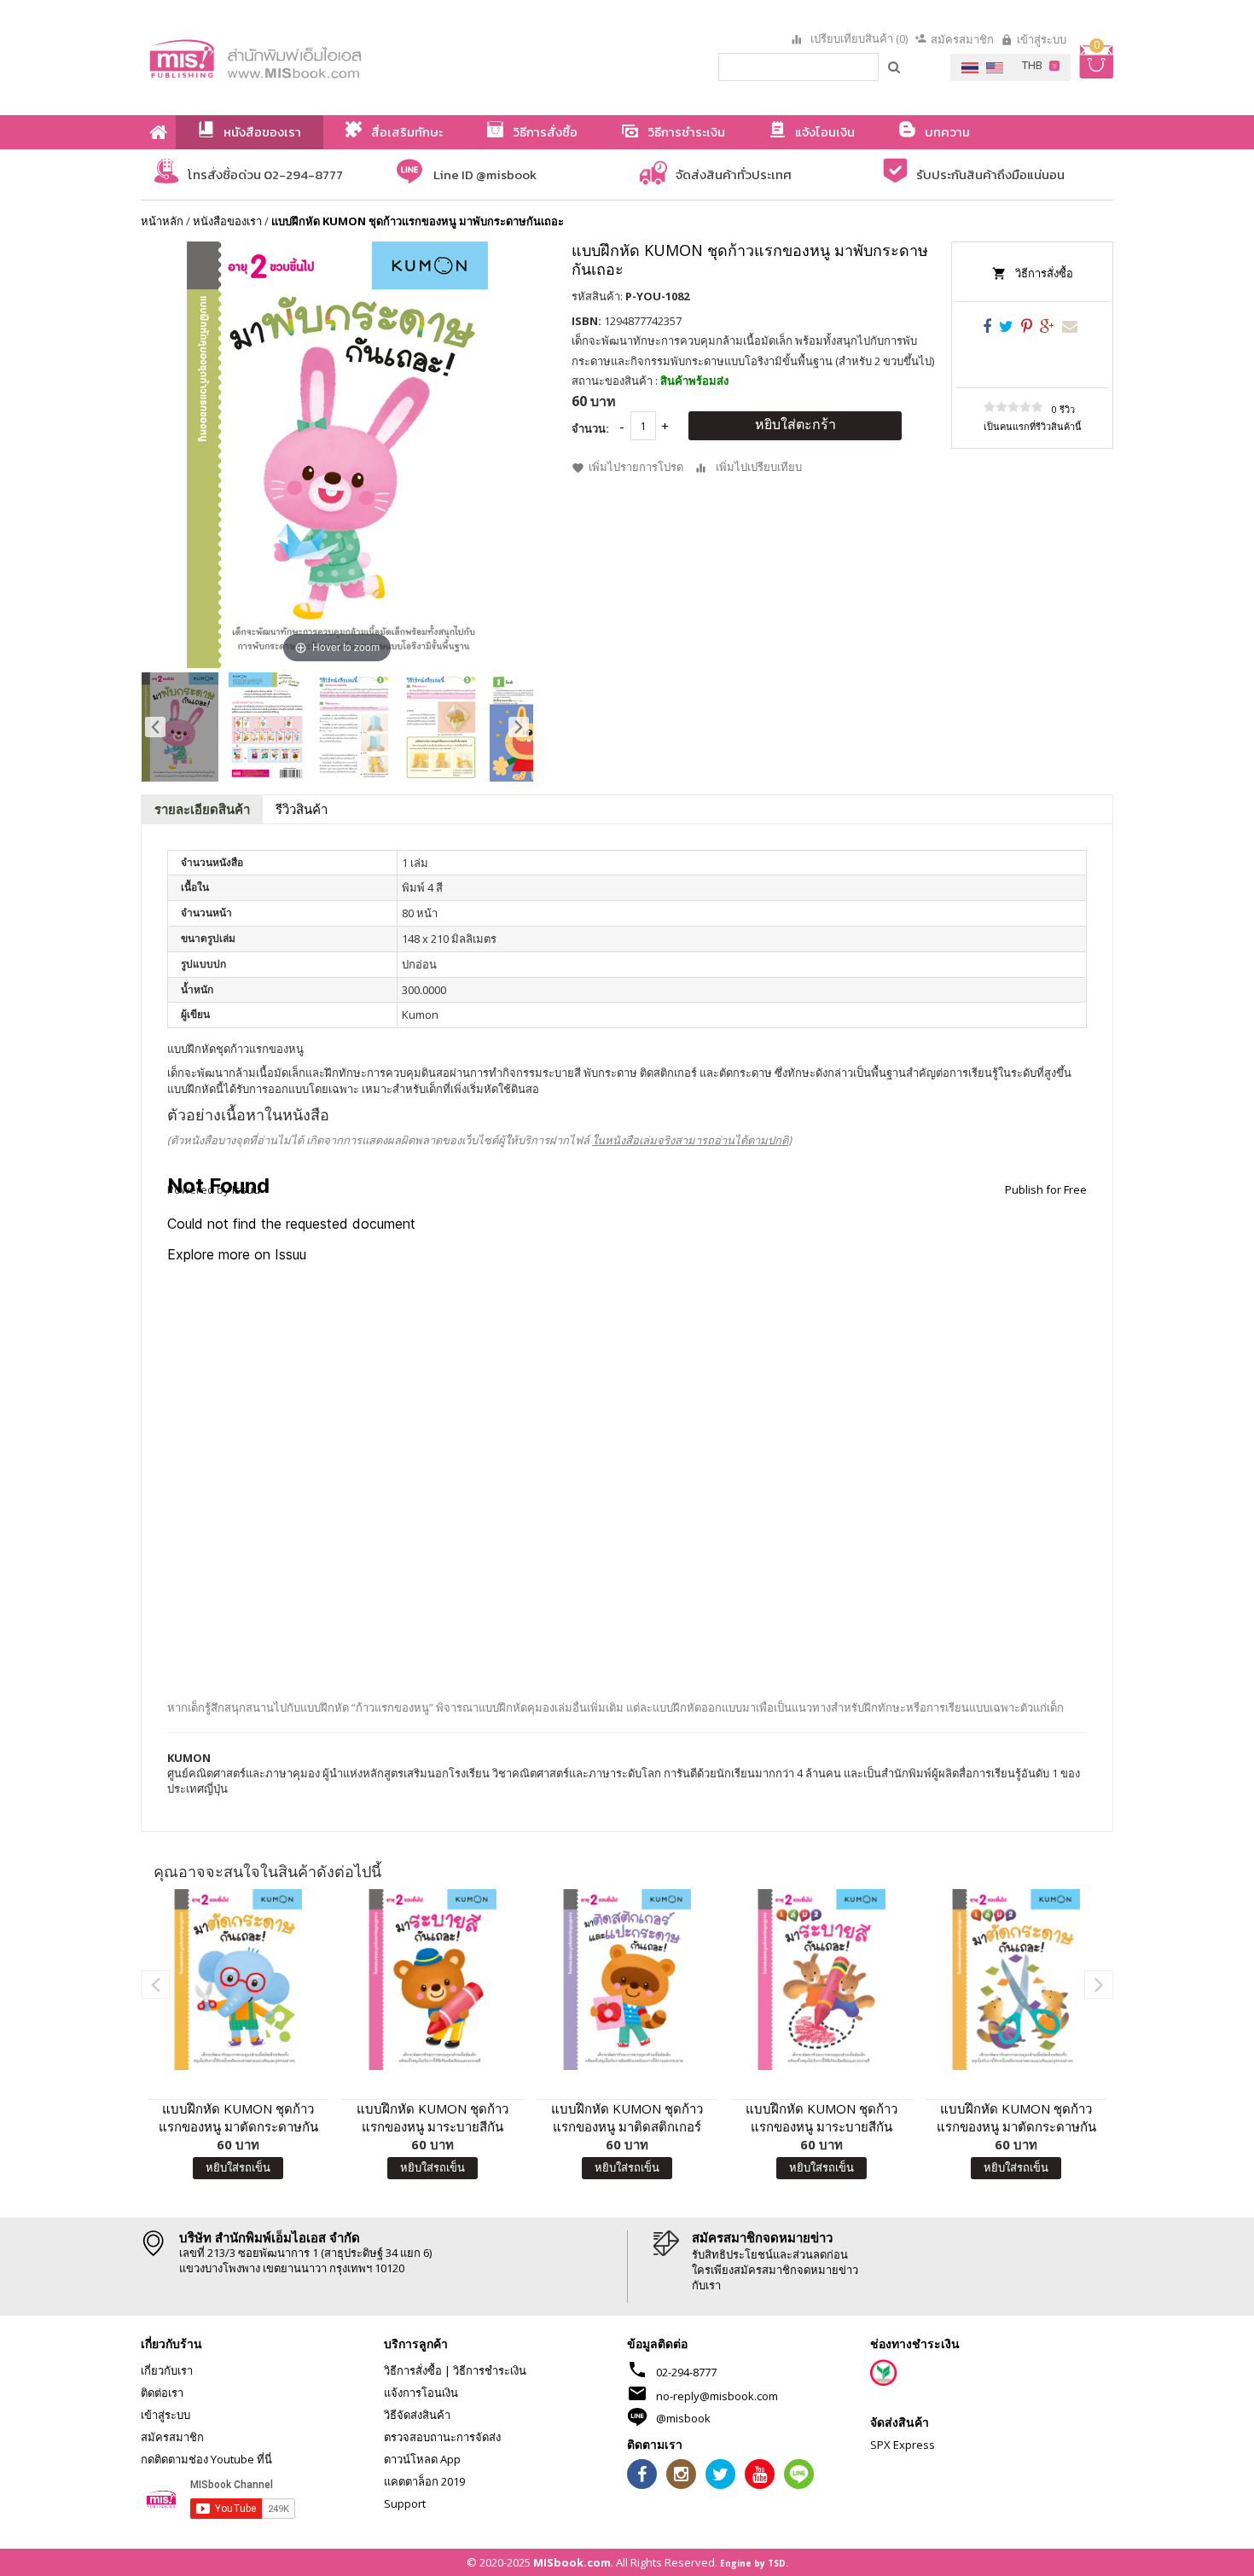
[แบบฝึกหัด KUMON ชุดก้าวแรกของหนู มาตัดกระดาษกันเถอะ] (238, 1980)
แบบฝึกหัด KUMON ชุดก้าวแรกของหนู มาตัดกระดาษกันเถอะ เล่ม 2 (1016, 2118)
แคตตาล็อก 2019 (424, 2481)
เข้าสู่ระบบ (1042, 39)
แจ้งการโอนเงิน (421, 2393)
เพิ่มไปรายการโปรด (636, 468)
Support (405, 2503)
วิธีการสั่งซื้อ (1044, 273)
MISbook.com (572, 2562)
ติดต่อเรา (162, 2393)
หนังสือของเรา (227, 221)
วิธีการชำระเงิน (490, 2370)
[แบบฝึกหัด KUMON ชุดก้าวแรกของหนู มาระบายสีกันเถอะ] (433, 1980)
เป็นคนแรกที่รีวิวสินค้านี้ (1033, 426)
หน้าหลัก (162, 221)
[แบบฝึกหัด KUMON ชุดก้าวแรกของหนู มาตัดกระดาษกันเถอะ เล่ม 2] (1016, 1980)
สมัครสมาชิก (962, 39)
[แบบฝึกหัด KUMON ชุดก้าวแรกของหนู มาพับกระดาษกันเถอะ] (180, 727)
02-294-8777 (686, 2372)
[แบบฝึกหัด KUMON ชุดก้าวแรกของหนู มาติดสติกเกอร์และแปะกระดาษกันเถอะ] (627, 1980)
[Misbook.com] (303, 58)
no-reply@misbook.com (717, 2396)
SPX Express (903, 2445)
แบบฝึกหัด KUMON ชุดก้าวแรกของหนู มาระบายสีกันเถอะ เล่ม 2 (821, 2118)
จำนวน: (590, 428)
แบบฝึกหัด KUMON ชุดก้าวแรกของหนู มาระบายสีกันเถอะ (433, 2118)
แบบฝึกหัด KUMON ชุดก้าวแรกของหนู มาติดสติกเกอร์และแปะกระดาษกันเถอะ (627, 2118)
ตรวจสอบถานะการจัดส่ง (442, 2437)
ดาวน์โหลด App (422, 2459)
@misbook (683, 2418)
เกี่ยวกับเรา (167, 2370)
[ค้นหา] (895, 67)
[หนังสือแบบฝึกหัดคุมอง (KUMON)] (821, 1980)
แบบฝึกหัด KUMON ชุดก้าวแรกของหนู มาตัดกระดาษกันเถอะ (238, 2118)
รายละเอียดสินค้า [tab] (202, 809)
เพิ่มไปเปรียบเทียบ (759, 468)
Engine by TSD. (754, 2563)
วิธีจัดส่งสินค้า (417, 2415)
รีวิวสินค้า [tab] (302, 809)
